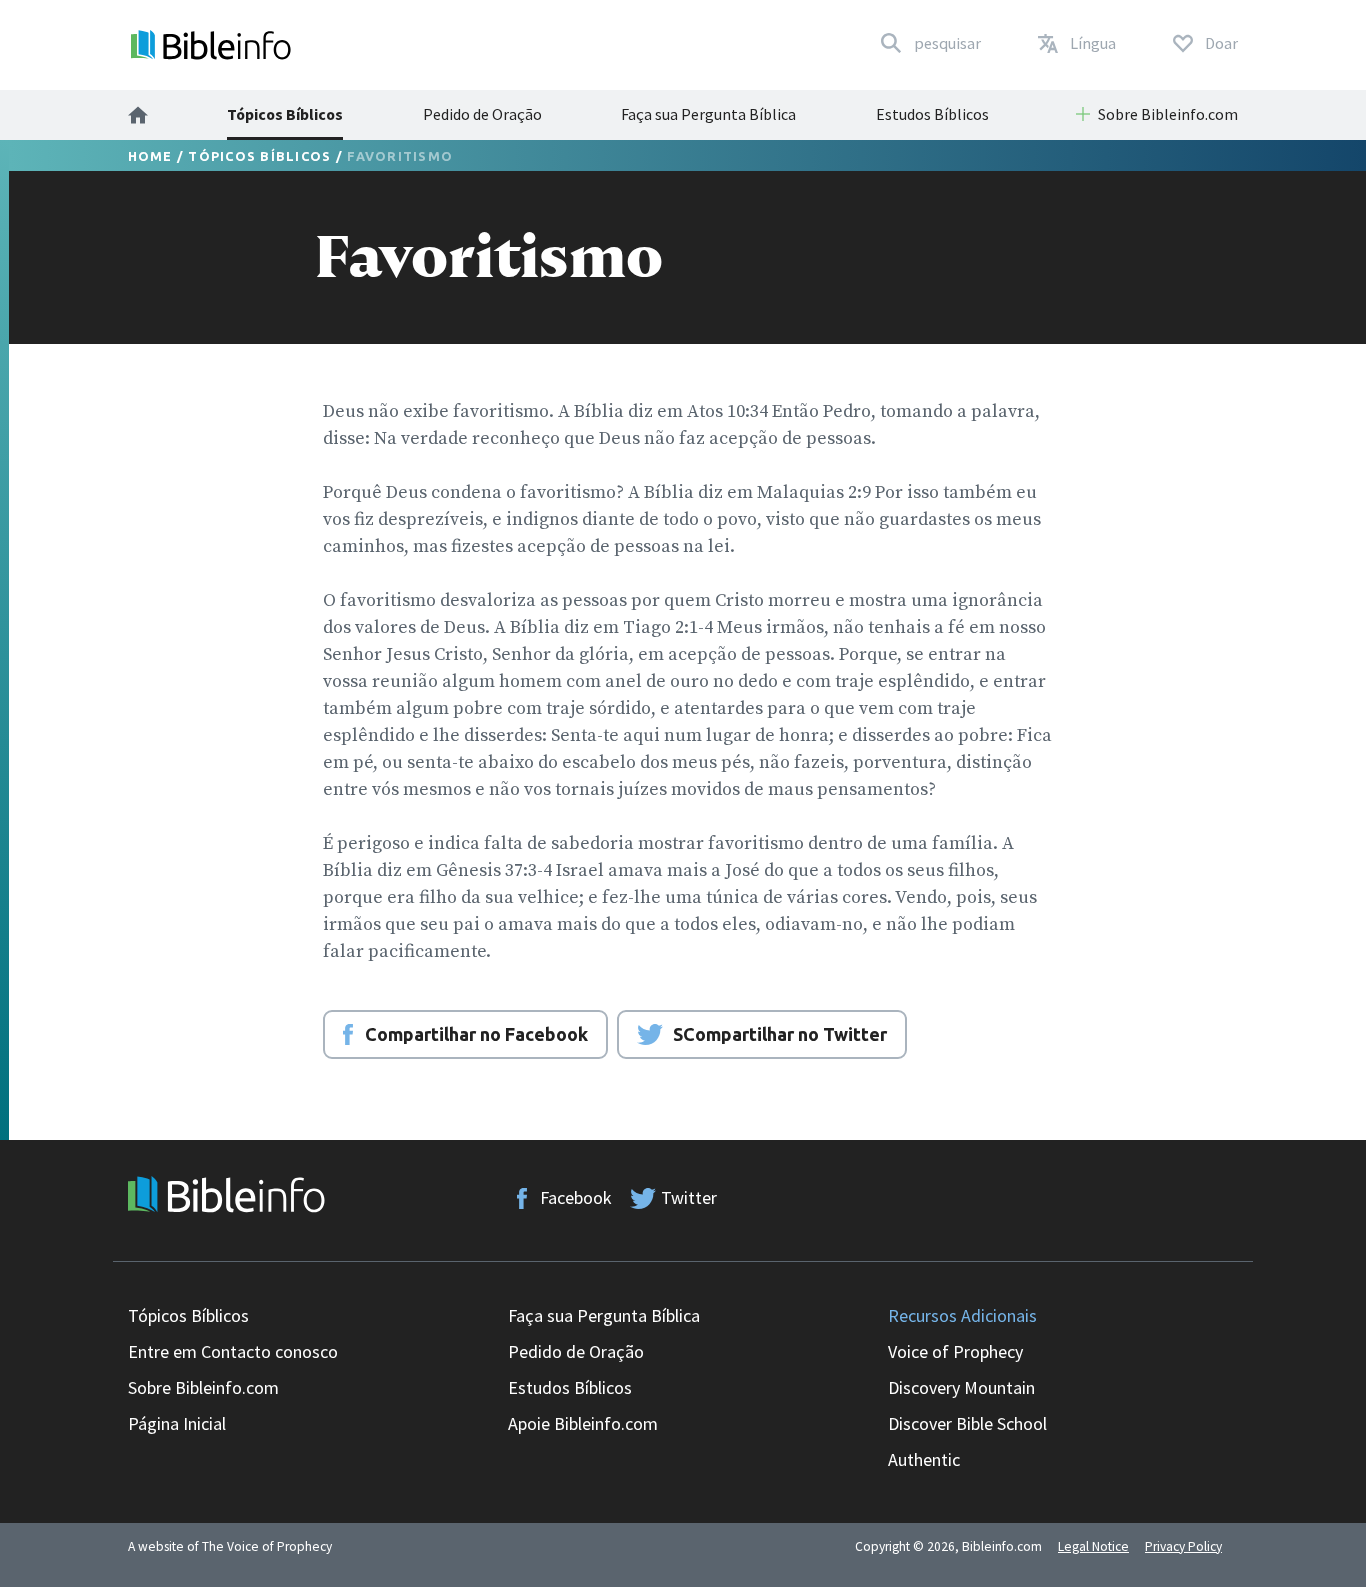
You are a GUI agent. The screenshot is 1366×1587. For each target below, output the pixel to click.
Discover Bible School (967, 1423)
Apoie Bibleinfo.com (583, 1423)
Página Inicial (177, 1423)
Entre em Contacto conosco (233, 1351)
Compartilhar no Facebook (476, 1034)
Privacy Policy (1183, 1546)
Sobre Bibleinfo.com (203, 1387)
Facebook (576, 1197)
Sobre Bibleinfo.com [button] (1168, 114)
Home (150, 156)
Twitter (689, 1197)
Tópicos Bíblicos (285, 114)
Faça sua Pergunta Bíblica (708, 114)
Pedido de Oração (482, 114)
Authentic (924, 1459)
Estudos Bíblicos (932, 114)
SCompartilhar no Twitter (780, 1034)
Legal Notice (1093, 1546)
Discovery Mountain (961, 1387)
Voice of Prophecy (955, 1351)
